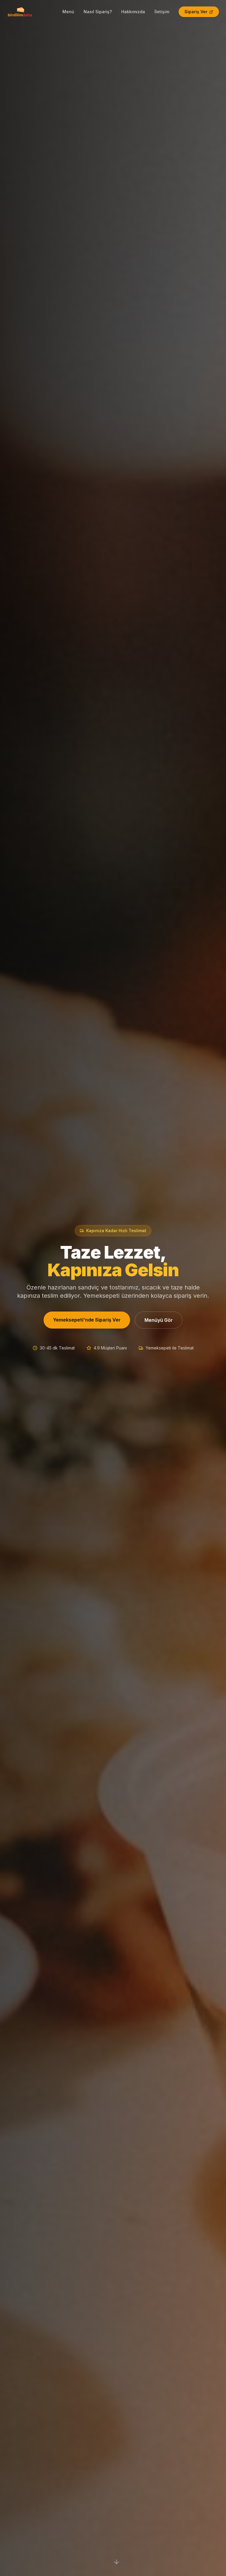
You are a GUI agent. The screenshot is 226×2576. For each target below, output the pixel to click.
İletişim (162, 12)
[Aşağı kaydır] (117, 2562)
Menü (68, 12)
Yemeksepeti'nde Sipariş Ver (87, 1320)
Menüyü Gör (159, 1320)
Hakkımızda (133, 12)
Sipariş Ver (196, 12)
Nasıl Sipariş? (98, 12)
